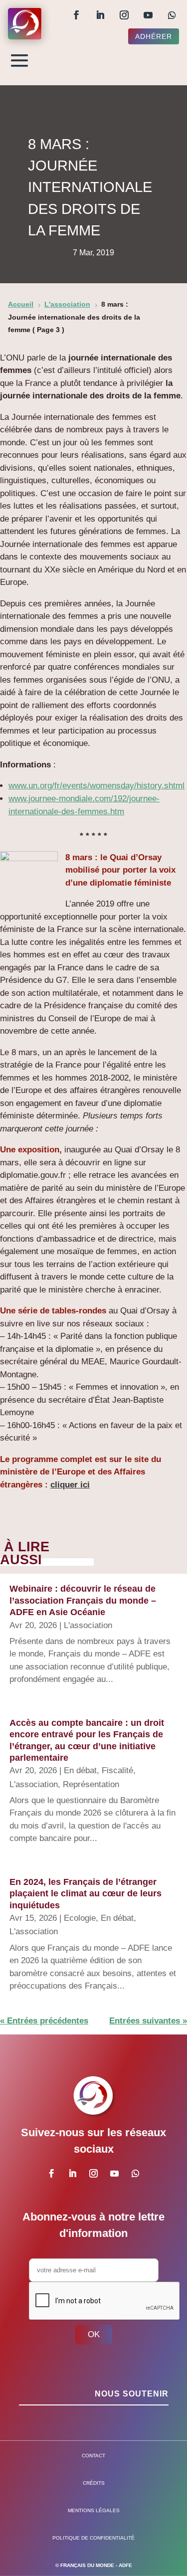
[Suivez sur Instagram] (124, 15)
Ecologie (80, 1918)
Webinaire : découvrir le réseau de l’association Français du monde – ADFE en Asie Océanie (83, 1600)
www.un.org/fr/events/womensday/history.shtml (96, 786)
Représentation (91, 1784)
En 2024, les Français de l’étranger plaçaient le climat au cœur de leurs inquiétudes (86, 1894)
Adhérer (154, 36)
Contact (93, 2456)
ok (94, 2334)
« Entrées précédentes (44, 2021)
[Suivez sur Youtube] (148, 15)
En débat (80, 1770)
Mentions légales (94, 2510)
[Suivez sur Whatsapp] (172, 15)
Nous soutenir (132, 2394)
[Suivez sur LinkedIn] (100, 15)
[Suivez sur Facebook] (76, 15)
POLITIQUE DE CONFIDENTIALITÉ (93, 2538)
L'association (88, 1625)
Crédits (94, 2483)
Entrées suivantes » (148, 2021)
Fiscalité (117, 1770)
